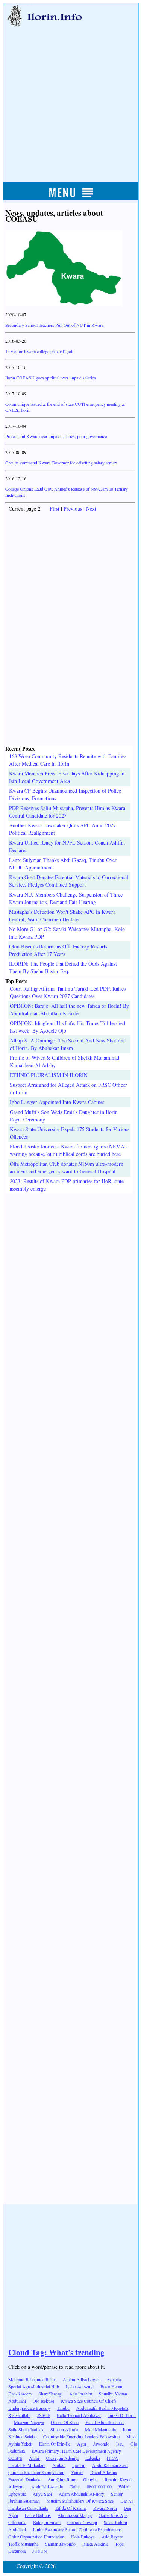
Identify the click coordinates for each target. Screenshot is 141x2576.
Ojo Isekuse (43, 2401)
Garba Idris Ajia (113, 2515)
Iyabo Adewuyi (80, 2386)
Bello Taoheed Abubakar (79, 2415)
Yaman (77, 2472)
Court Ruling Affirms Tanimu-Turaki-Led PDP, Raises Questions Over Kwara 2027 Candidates (68, 992)
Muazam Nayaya (29, 2422)
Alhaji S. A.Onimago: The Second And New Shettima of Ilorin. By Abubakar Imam (68, 1044)
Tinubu (63, 2408)
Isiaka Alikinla (95, 2544)
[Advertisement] (70, 96)
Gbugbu (90, 2479)
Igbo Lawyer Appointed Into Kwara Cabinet (57, 1102)
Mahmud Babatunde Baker (32, 2379)
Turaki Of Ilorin (122, 2415)
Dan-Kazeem (20, 2394)
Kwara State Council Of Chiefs (89, 2401)
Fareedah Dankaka (25, 2479)
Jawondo (101, 2444)
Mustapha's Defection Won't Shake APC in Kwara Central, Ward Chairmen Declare (62, 916)
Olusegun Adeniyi (62, 2458)
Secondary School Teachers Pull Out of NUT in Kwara (54, 325)
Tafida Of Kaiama (71, 2508)
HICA (112, 2458)
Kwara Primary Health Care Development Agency (76, 2451)
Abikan (59, 2465)
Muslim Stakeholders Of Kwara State (80, 2501)
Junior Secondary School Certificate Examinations (77, 2529)
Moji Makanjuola (100, 2429)
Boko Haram (112, 2386)
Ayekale (114, 2379)
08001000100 (99, 2486)
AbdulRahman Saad (110, 2465)
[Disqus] (70, 1287)
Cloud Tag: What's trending (56, 2352)
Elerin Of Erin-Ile (55, 2444)
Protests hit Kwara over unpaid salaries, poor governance (56, 436)
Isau (120, 2444)
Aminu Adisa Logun (81, 2379)
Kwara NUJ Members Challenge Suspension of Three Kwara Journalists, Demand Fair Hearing (66, 898)
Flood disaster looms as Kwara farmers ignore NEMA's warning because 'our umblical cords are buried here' (69, 1150)
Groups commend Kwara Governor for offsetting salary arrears (61, 463)
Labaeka (93, 2458)
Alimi (35, 2458)
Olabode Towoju (82, 2522)
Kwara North (105, 2508)
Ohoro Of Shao (65, 2422)
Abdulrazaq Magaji (75, 2515)
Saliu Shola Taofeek (26, 2429)
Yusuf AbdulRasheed (105, 2422)
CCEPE (15, 2458)
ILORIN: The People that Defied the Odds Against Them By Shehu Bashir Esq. (63, 967)
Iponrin (79, 2465)
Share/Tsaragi (50, 2394)
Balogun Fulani (47, 2522)
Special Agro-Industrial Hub (34, 2386)
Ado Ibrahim (81, 2394)
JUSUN (40, 2551)
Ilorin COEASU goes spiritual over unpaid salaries (51, 378)
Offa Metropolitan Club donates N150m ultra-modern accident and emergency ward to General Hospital (67, 1167)
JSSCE (44, 2415)
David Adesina (104, 2472)
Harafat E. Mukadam (27, 2465)
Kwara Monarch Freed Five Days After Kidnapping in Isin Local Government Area (67, 777)
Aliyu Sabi (42, 2494)
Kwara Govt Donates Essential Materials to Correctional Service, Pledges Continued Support (69, 881)
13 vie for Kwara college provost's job (39, 351)
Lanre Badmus (38, 2515)
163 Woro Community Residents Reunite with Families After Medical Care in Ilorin (68, 760)
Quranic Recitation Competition (36, 2472)
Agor (82, 2444)
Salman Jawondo (60, 2544)
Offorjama (17, 2522)
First (55, 509)
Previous (73, 509)
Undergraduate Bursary (29, 2408)
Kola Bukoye (83, 2537)
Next (91, 509)
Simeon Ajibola (64, 2429)
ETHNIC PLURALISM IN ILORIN (49, 1075)
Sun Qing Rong (62, 2479)
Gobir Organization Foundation (36, 2537)
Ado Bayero (112, 2537)
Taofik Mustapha (23, 2544)
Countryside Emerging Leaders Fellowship (81, 2436)
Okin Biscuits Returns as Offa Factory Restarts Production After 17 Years (58, 950)
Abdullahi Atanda (47, 2486)
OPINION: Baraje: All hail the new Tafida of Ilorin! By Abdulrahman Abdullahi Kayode (69, 1010)
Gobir (75, 2486)
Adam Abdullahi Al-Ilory (81, 2494)
